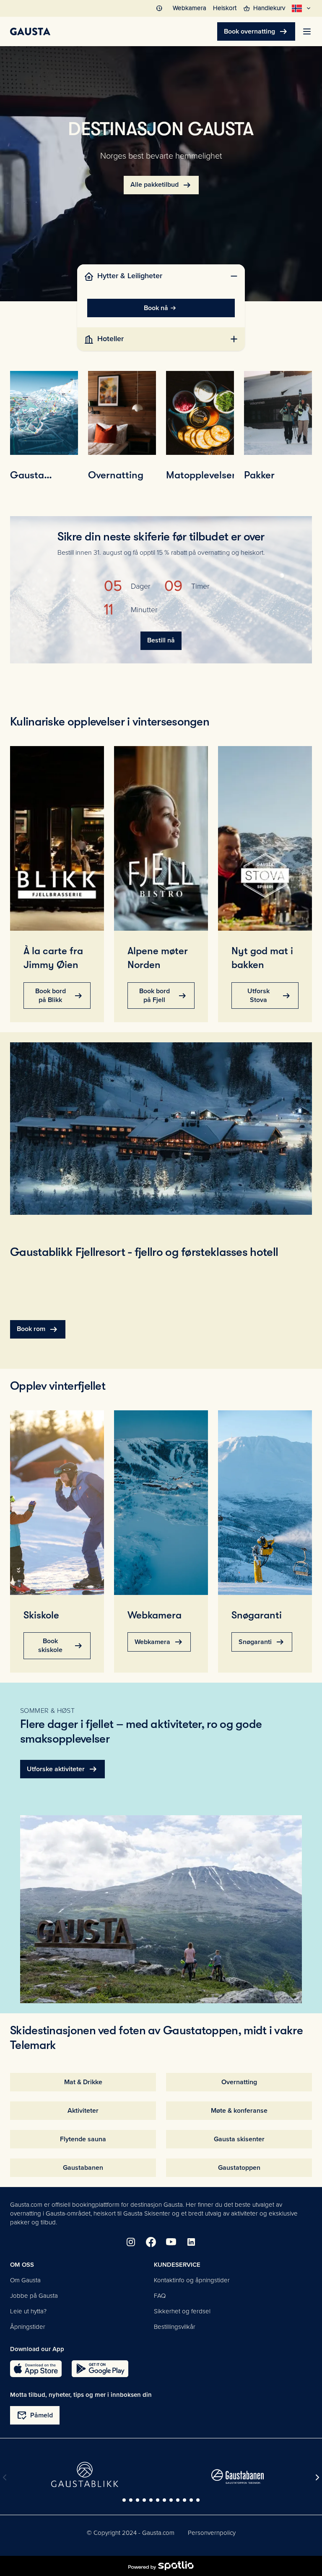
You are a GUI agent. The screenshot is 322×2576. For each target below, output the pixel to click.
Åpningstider (28, 2327)
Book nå (156, 308)
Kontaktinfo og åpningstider (192, 2280)
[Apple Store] (36, 2369)
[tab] (161, 276)
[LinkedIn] (191, 2242)
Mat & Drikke (83, 2082)
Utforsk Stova (270, 996)
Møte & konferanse (239, 2111)
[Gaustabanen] (238, 2477)
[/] (30, 31)
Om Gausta (25, 2280)
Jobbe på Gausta (34, 2296)
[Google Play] (100, 2369)
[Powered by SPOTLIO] (161, 2566)
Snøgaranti (262, 1642)
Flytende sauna (83, 2139)
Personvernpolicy (212, 2533)
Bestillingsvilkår (175, 2327)
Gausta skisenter (239, 2139)
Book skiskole (61, 1646)
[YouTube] (171, 2242)
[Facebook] (151, 2242)
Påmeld (35, 2415)
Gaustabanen (83, 2168)
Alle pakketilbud (161, 185)
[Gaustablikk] (85, 2474)
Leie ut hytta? (28, 2311)
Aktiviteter (83, 2111)
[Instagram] (131, 2242)
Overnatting (239, 2082)
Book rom (38, 1329)
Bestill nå (161, 640)
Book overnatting (256, 31)
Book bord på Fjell (164, 996)
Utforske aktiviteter (62, 1769)
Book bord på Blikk (60, 996)
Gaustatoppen (239, 2168)
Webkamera (159, 1642)
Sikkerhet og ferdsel (182, 2311)
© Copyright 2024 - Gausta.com (131, 2533)
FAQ (160, 2296)
